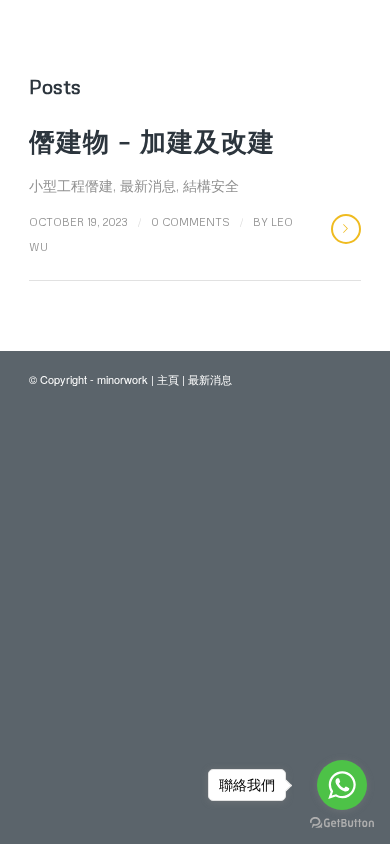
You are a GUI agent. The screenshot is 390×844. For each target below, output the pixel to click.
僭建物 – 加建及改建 (152, 141)
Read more (346, 229)
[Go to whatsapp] (342, 785)
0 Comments (190, 221)
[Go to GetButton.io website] (342, 823)
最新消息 (148, 185)
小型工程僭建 (71, 185)
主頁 (168, 379)
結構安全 (211, 185)
